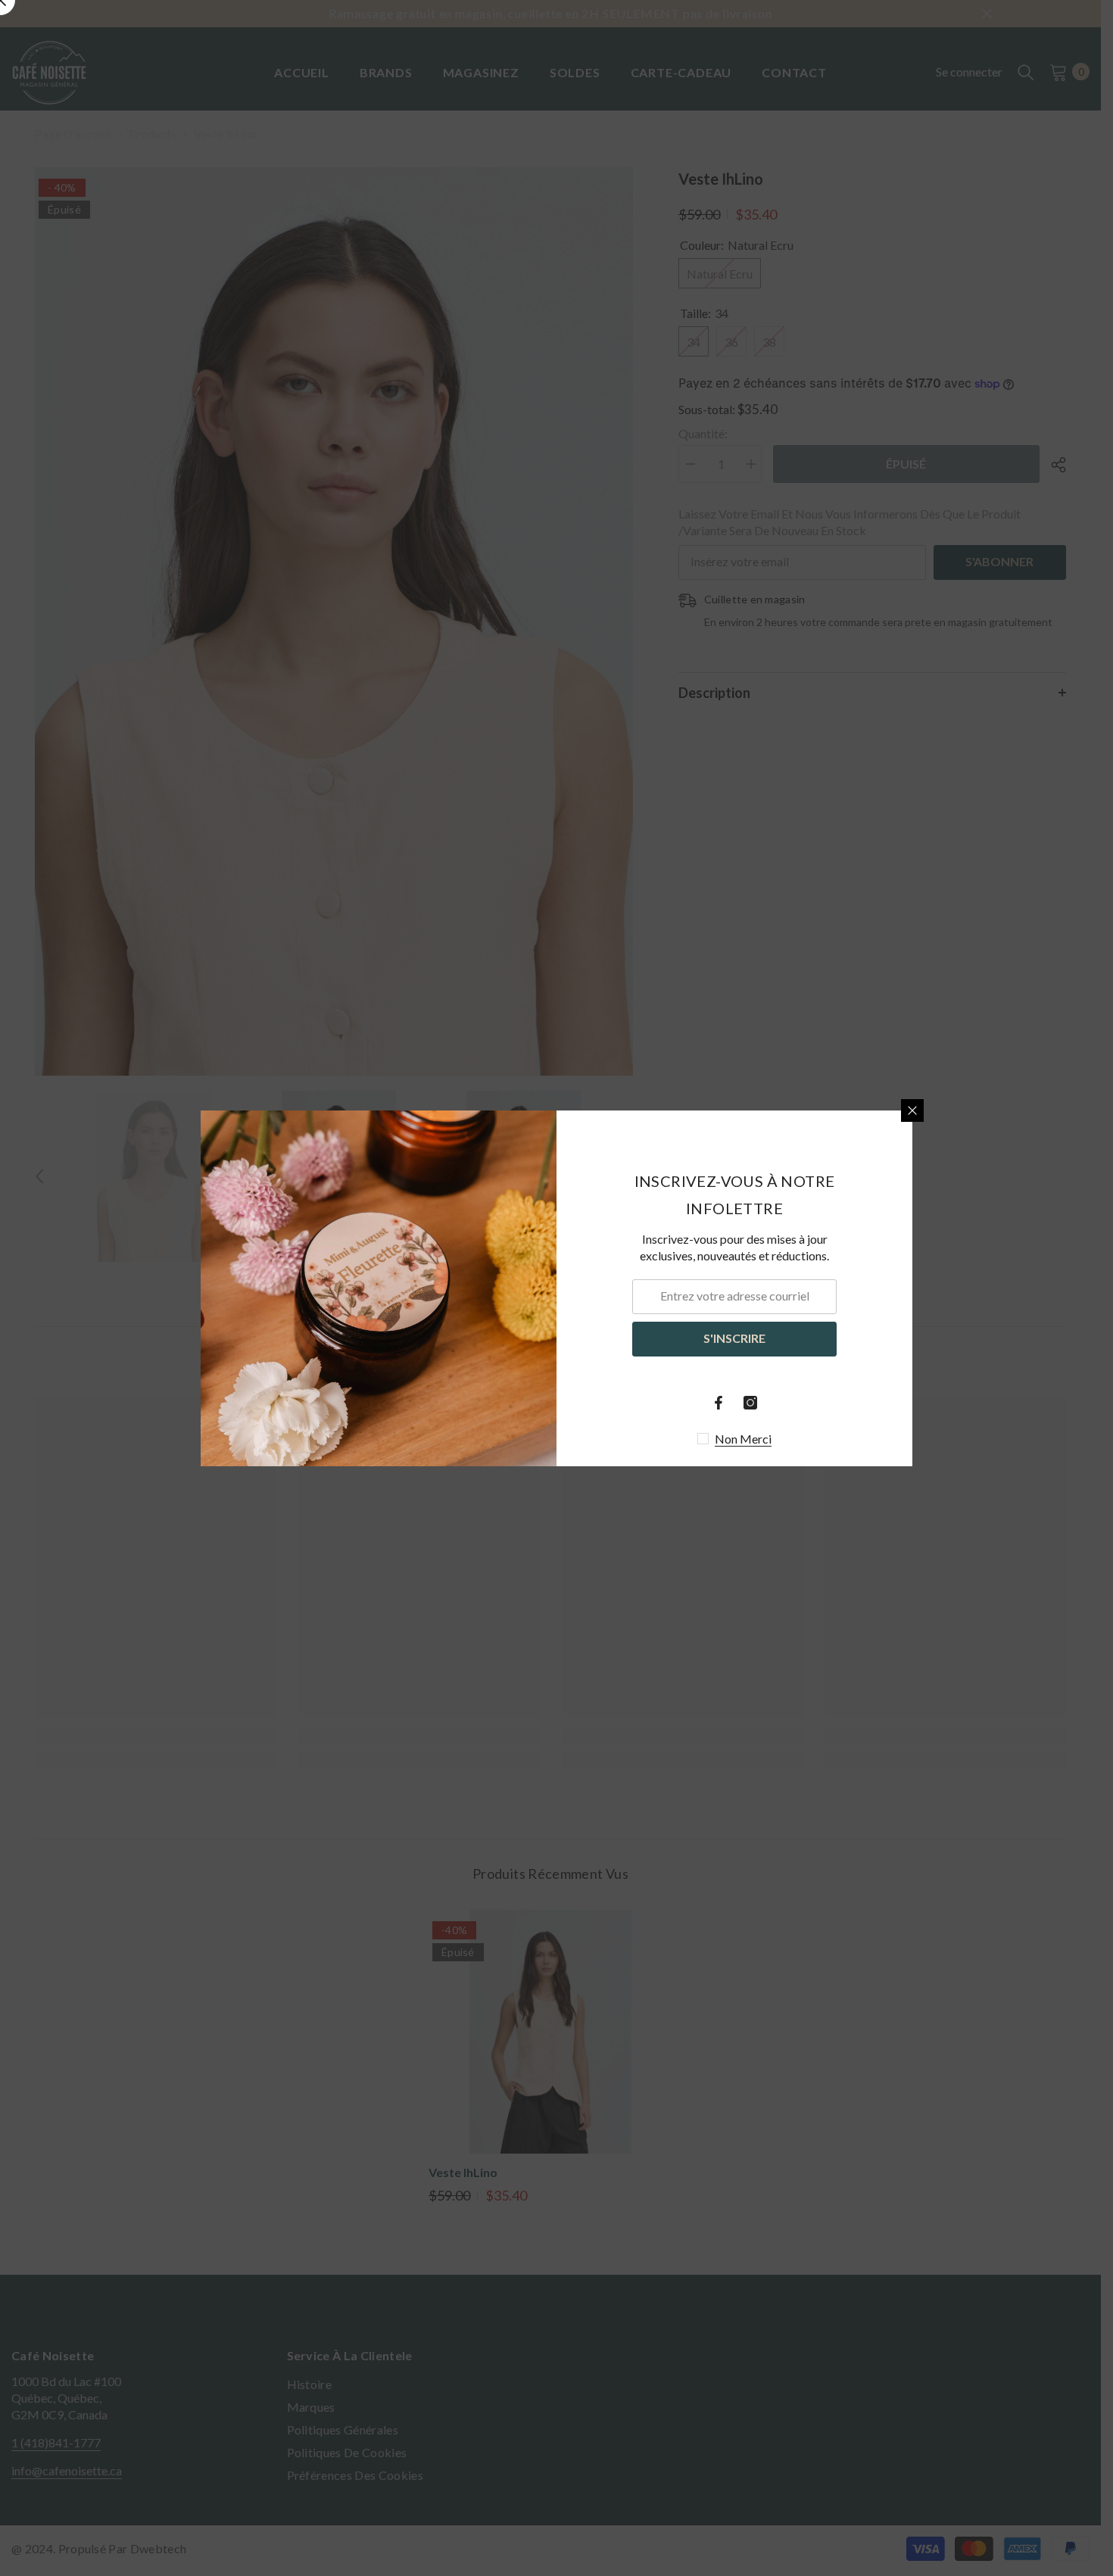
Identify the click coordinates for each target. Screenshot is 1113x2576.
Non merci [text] (743, 1439)
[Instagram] (750, 1403)
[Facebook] (719, 1403)
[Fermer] (912, 1110)
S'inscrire (734, 1338)
